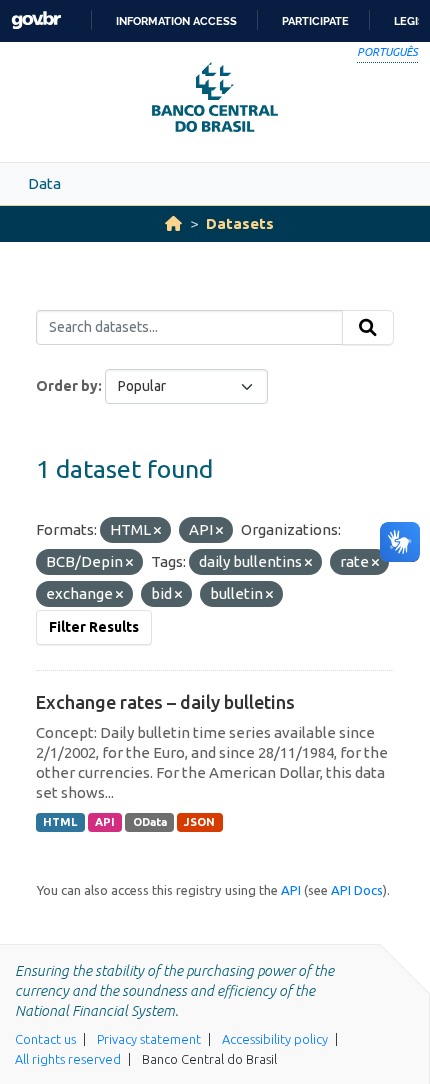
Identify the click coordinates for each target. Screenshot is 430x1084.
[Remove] (157, 531)
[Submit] (368, 328)
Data (44, 183)
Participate (315, 21)
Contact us (45, 1039)
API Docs (357, 890)
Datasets (240, 223)
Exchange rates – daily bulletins (165, 702)
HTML (60, 822)
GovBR (36, 20)
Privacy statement (149, 1039)
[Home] (173, 223)
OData (150, 822)
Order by (67, 386)
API (105, 822)
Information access (176, 21)
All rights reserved (68, 1059)
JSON (199, 822)
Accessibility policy (275, 1039)
